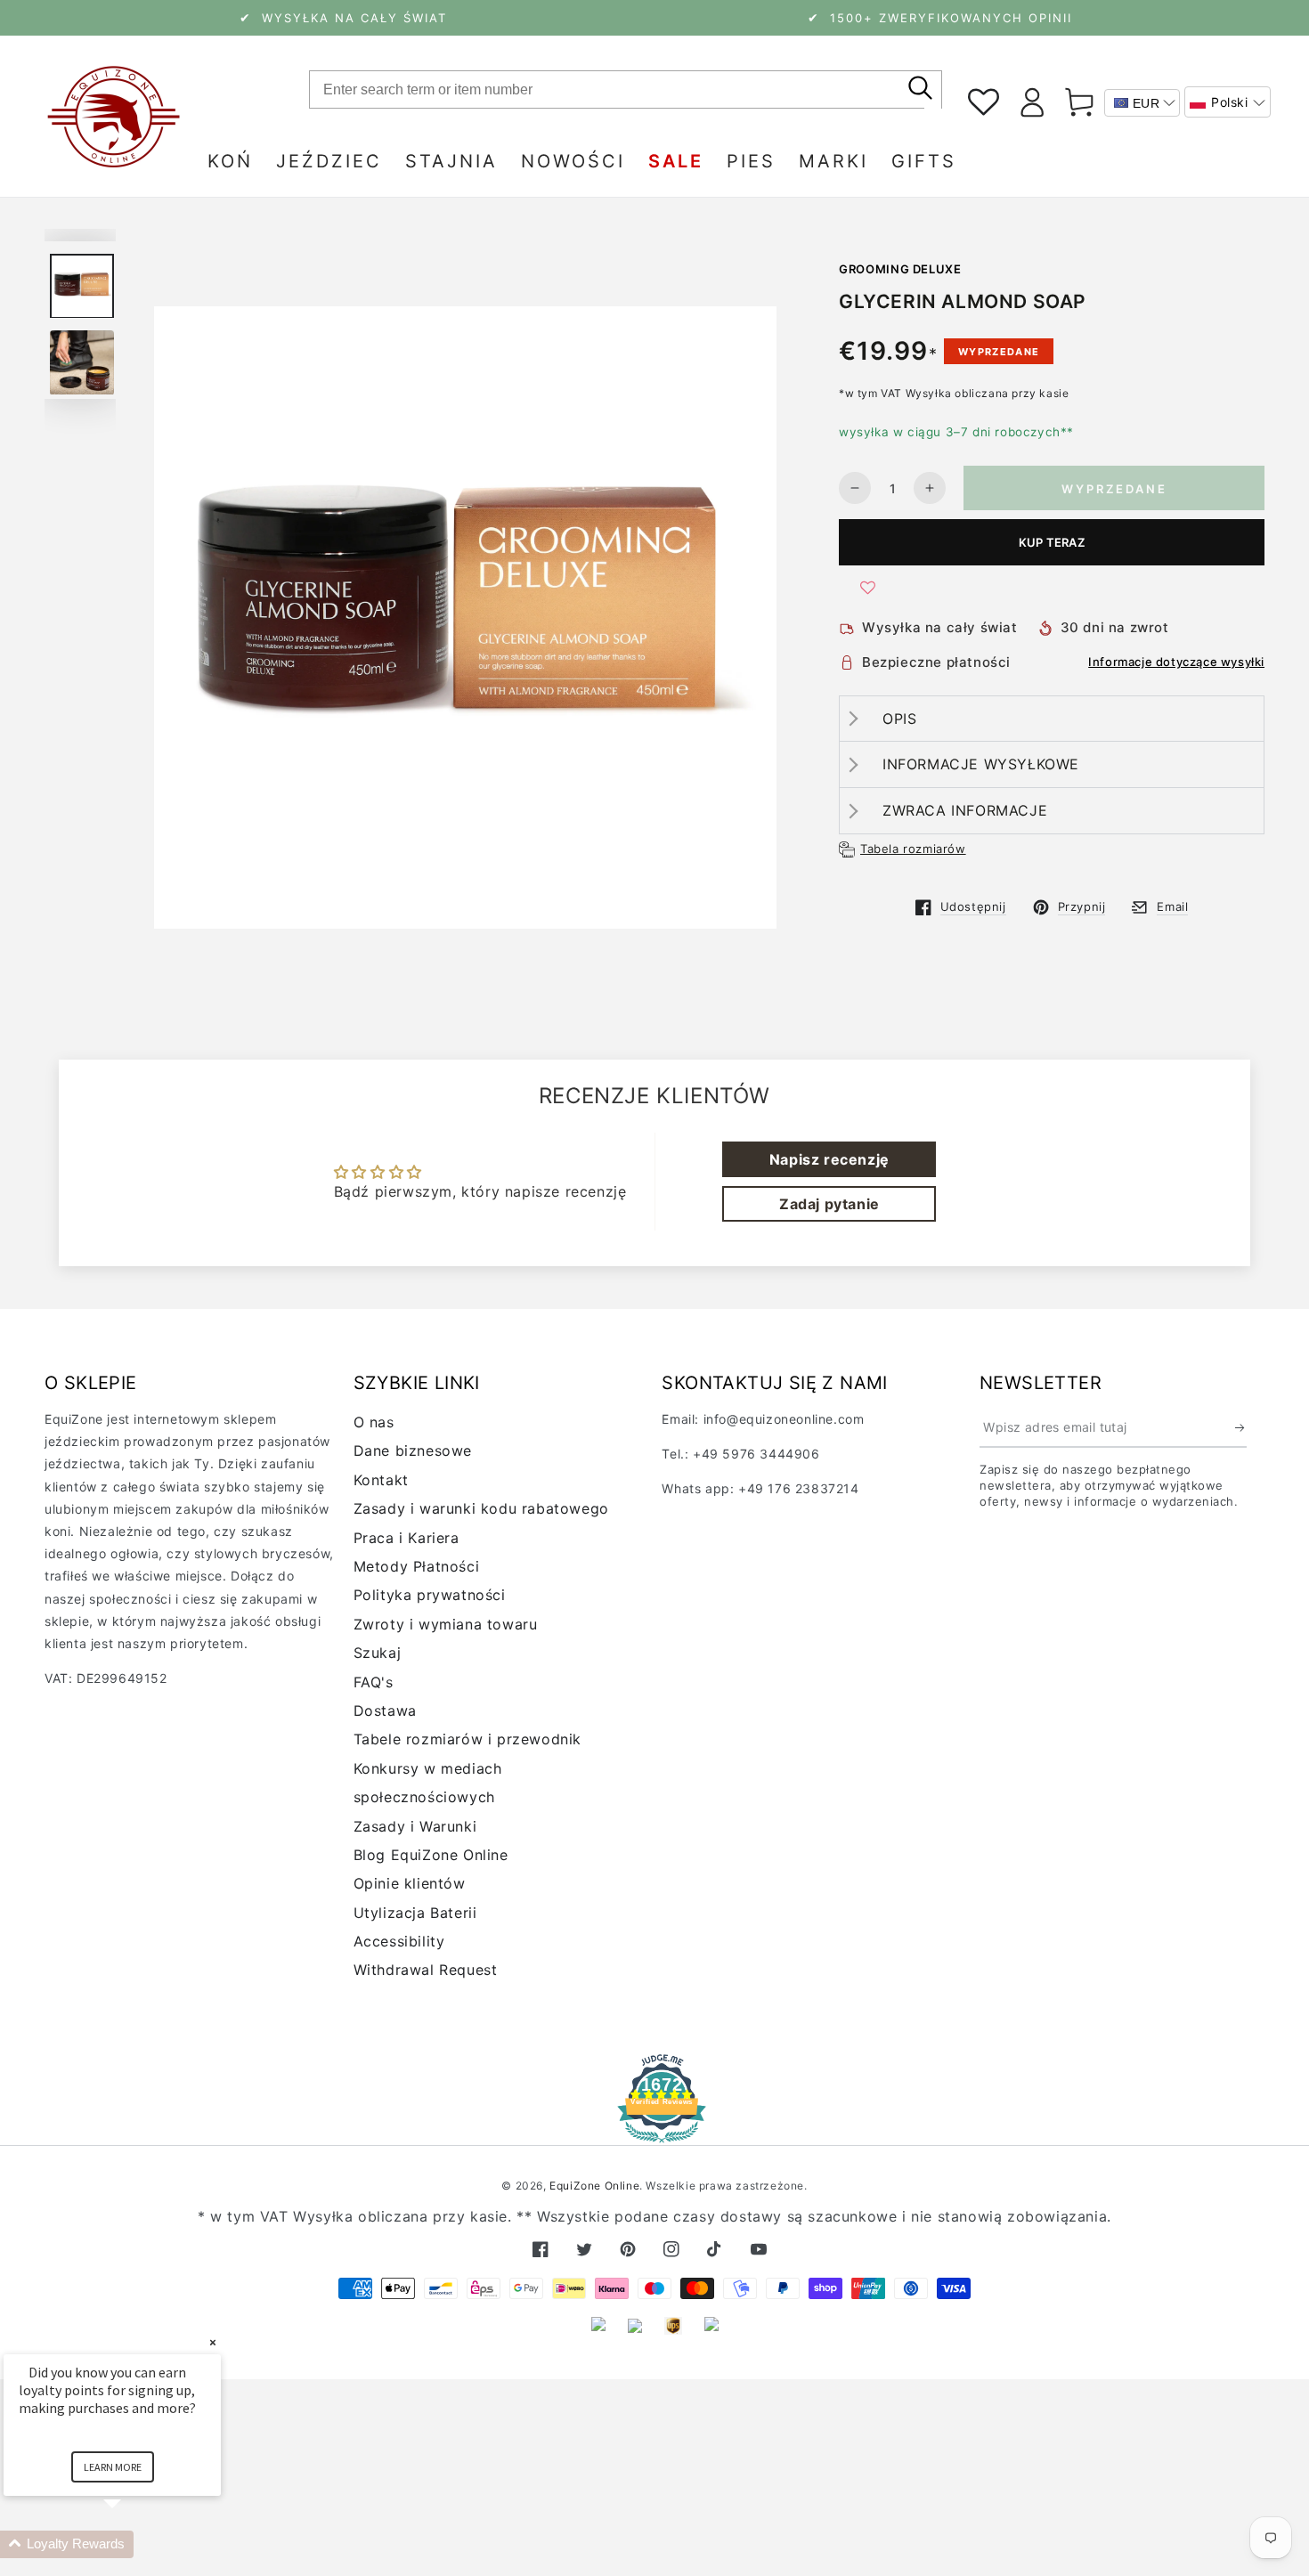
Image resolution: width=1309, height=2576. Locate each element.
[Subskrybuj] (1241, 1427)
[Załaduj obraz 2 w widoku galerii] (82, 363)
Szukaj (378, 1653)
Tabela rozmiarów (913, 849)
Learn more (113, 2467)
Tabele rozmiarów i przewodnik (467, 1739)
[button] (1228, 102)
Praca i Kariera (407, 1538)
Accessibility (399, 1941)
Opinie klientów (410, 1883)
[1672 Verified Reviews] (654, 2130)
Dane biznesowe (413, 1451)
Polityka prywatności (430, 1595)
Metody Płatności (417, 1566)
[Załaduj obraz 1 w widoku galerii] (82, 286)
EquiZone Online (594, 2186)
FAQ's (374, 1682)
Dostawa (385, 1711)
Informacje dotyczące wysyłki (1176, 662)
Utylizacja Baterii (415, 1913)
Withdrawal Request (426, 1970)
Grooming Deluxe (900, 269)
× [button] (213, 2342)
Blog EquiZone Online (431, 1855)
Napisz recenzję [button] (829, 1159)
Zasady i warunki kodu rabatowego (481, 1508)
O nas (374, 1422)
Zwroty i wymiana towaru (446, 1624)
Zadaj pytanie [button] (829, 1204)
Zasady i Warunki (415, 1826)
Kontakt (381, 1480)
